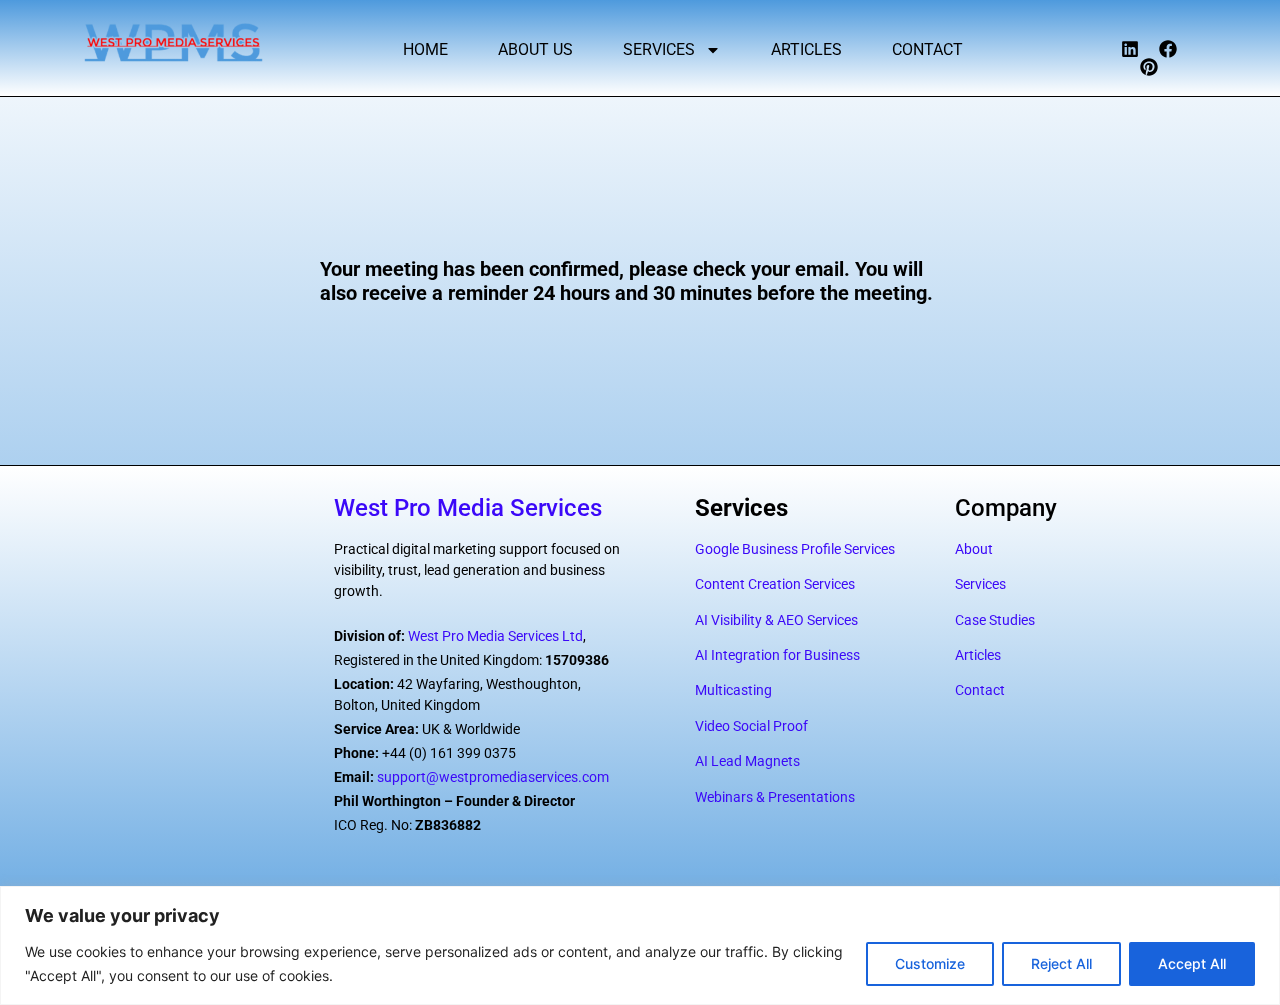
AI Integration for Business (777, 655)
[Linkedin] (1130, 49)
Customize (930, 963)
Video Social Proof (751, 726)
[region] (640, 945)
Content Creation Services (775, 584)
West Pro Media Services (468, 508)
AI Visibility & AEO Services (776, 620)
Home (425, 49)
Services (659, 49)
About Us (535, 49)
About (974, 549)
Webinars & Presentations (775, 797)
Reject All (1061, 963)
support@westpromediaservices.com (493, 777)
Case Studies (995, 620)
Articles (806, 49)
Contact (927, 49)
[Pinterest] (1149, 67)
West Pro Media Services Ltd (495, 636)
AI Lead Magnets (747, 761)
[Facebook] (1168, 49)
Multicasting (733, 690)
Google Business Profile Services (795, 549)
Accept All (1192, 963)
